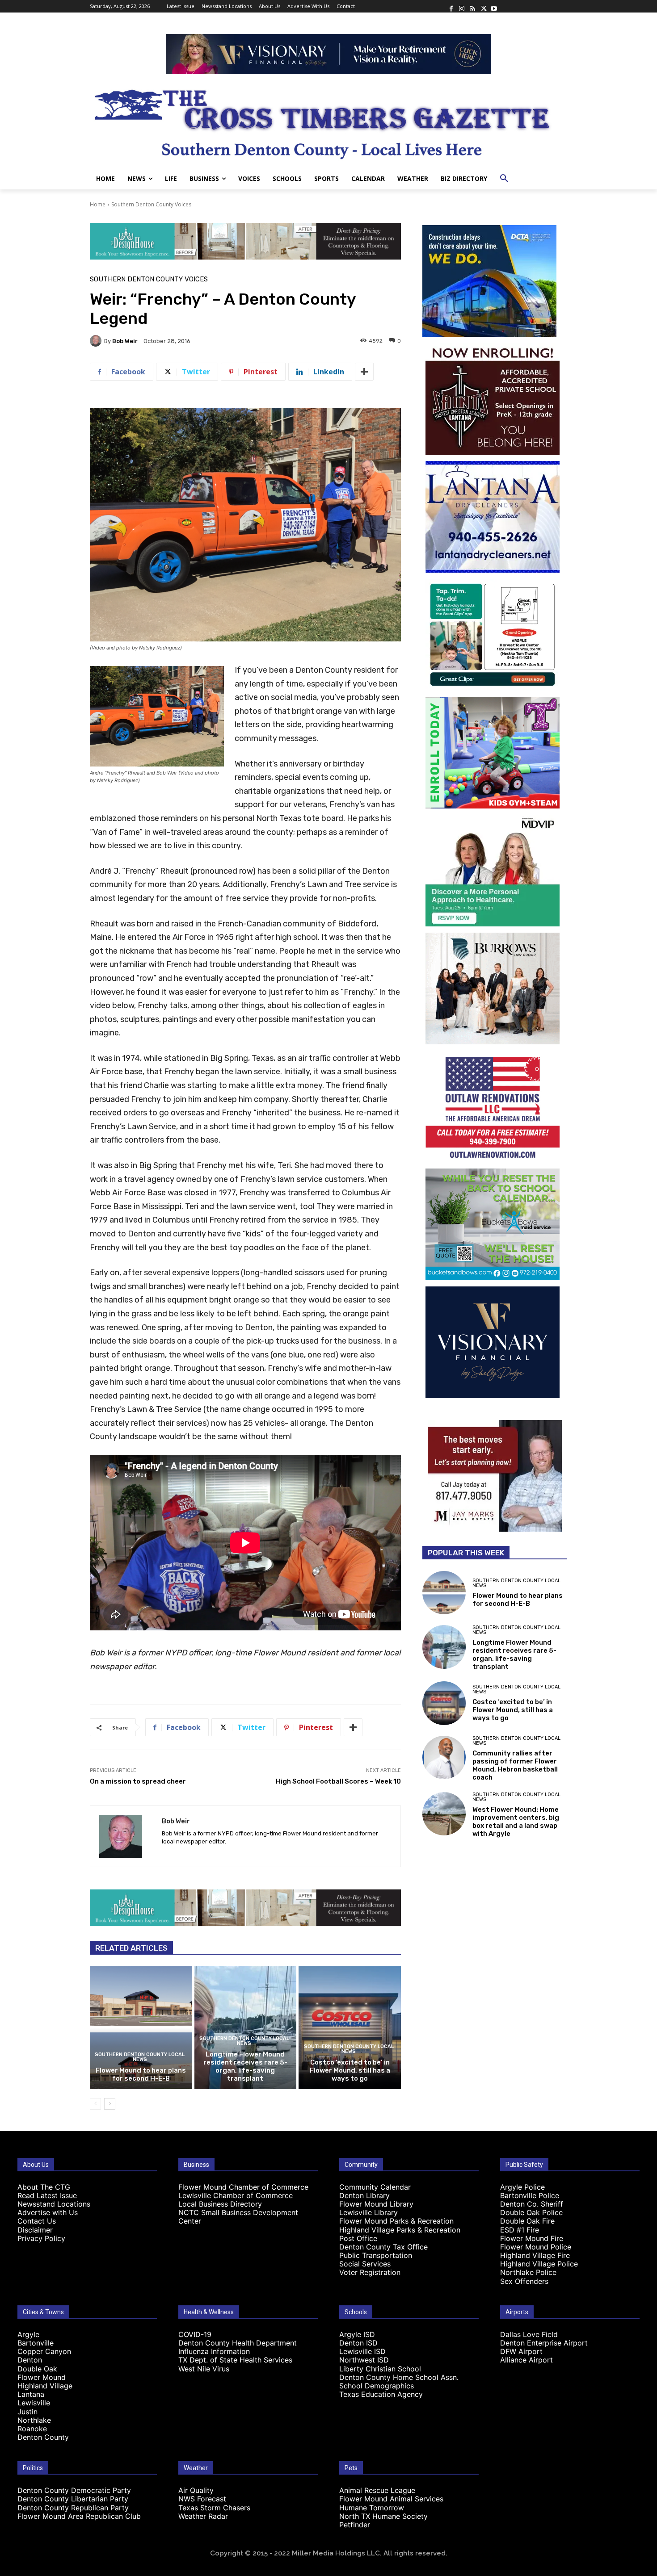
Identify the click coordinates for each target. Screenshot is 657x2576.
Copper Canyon (44, 2351)
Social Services (365, 2264)
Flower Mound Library (376, 2204)
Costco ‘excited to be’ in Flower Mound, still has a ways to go (350, 2070)
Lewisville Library (369, 2212)
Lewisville (34, 2403)
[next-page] (110, 2104)
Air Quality (196, 2490)
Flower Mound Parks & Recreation (396, 2221)
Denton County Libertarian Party (73, 2499)
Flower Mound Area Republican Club (79, 2516)
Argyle (28, 2334)
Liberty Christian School (380, 2369)
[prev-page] (95, 2104)
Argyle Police (522, 2187)
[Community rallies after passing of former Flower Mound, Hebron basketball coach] (444, 1757)
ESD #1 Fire (520, 2230)
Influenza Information (214, 2351)
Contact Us (37, 2221)
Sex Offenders (524, 2281)
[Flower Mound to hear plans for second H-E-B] (141, 2027)
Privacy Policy (41, 2238)
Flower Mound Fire (532, 2238)
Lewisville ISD (362, 2351)
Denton (30, 2360)
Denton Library (364, 2195)
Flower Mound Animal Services (391, 2499)
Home (98, 204)
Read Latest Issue (47, 2195)
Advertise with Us (48, 2212)
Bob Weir (125, 341)
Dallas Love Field (529, 2334)
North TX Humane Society (383, 2516)
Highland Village (45, 2386)
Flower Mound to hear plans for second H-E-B (141, 2074)
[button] (504, 179)
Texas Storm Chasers (214, 2508)
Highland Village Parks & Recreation (400, 2230)
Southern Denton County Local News (140, 2057)
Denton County (43, 2437)
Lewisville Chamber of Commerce (236, 2195)
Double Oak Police (531, 2212)
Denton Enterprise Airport (544, 2343)
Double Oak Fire (527, 2221)
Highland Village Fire (535, 2255)
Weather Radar (203, 2516)
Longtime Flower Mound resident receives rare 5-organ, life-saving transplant (245, 2066)
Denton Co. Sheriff (532, 2204)
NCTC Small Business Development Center (238, 2217)
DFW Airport (521, 2351)
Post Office (358, 2238)
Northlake (34, 2420)
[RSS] (472, 6)
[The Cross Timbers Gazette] (328, 121)
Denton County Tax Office (383, 2247)
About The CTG (44, 2187)
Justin (27, 2412)
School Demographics (377, 2386)
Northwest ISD (364, 2360)
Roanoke (32, 2429)
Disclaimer (35, 2230)
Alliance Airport (526, 2360)
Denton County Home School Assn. (399, 2377)
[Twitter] (483, 6)
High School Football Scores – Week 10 (338, 1781)
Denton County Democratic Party (74, 2490)
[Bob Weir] (97, 341)
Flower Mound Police (536, 2247)
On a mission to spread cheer (138, 1781)
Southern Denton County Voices (151, 204)
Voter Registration (370, 2272)
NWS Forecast (202, 2499)
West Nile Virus (204, 2369)
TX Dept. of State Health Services (235, 2360)
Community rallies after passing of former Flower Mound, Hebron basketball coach (515, 1765)
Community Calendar (375, 2187)
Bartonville (36, 2343)
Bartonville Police (530, 2195)
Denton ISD (358, 2343)
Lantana (31, 2394)
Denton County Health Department (238, 2343)
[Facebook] (451, 6)
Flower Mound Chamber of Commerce (243, 2187)
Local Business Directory (220, 2204)
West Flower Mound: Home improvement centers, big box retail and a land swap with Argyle (516, 1822)
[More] (364, 372)
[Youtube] (494, 6)
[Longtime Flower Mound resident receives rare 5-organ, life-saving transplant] (246, 2027)
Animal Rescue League (377, 2490)
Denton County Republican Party (73, 2508)
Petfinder (355, 2525)
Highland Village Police (539, 2264)
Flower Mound (42, 2377)
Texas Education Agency (381, 2394)
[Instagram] (462, 6)
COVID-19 (195, 2334)
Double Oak (37, 2369)
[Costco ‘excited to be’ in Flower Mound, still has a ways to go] (350, 2027)
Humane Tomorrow (372, 2508)
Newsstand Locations (54, 2204)
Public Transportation (376, 2255)
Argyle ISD (357, 2334)
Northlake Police (528, 2272)
